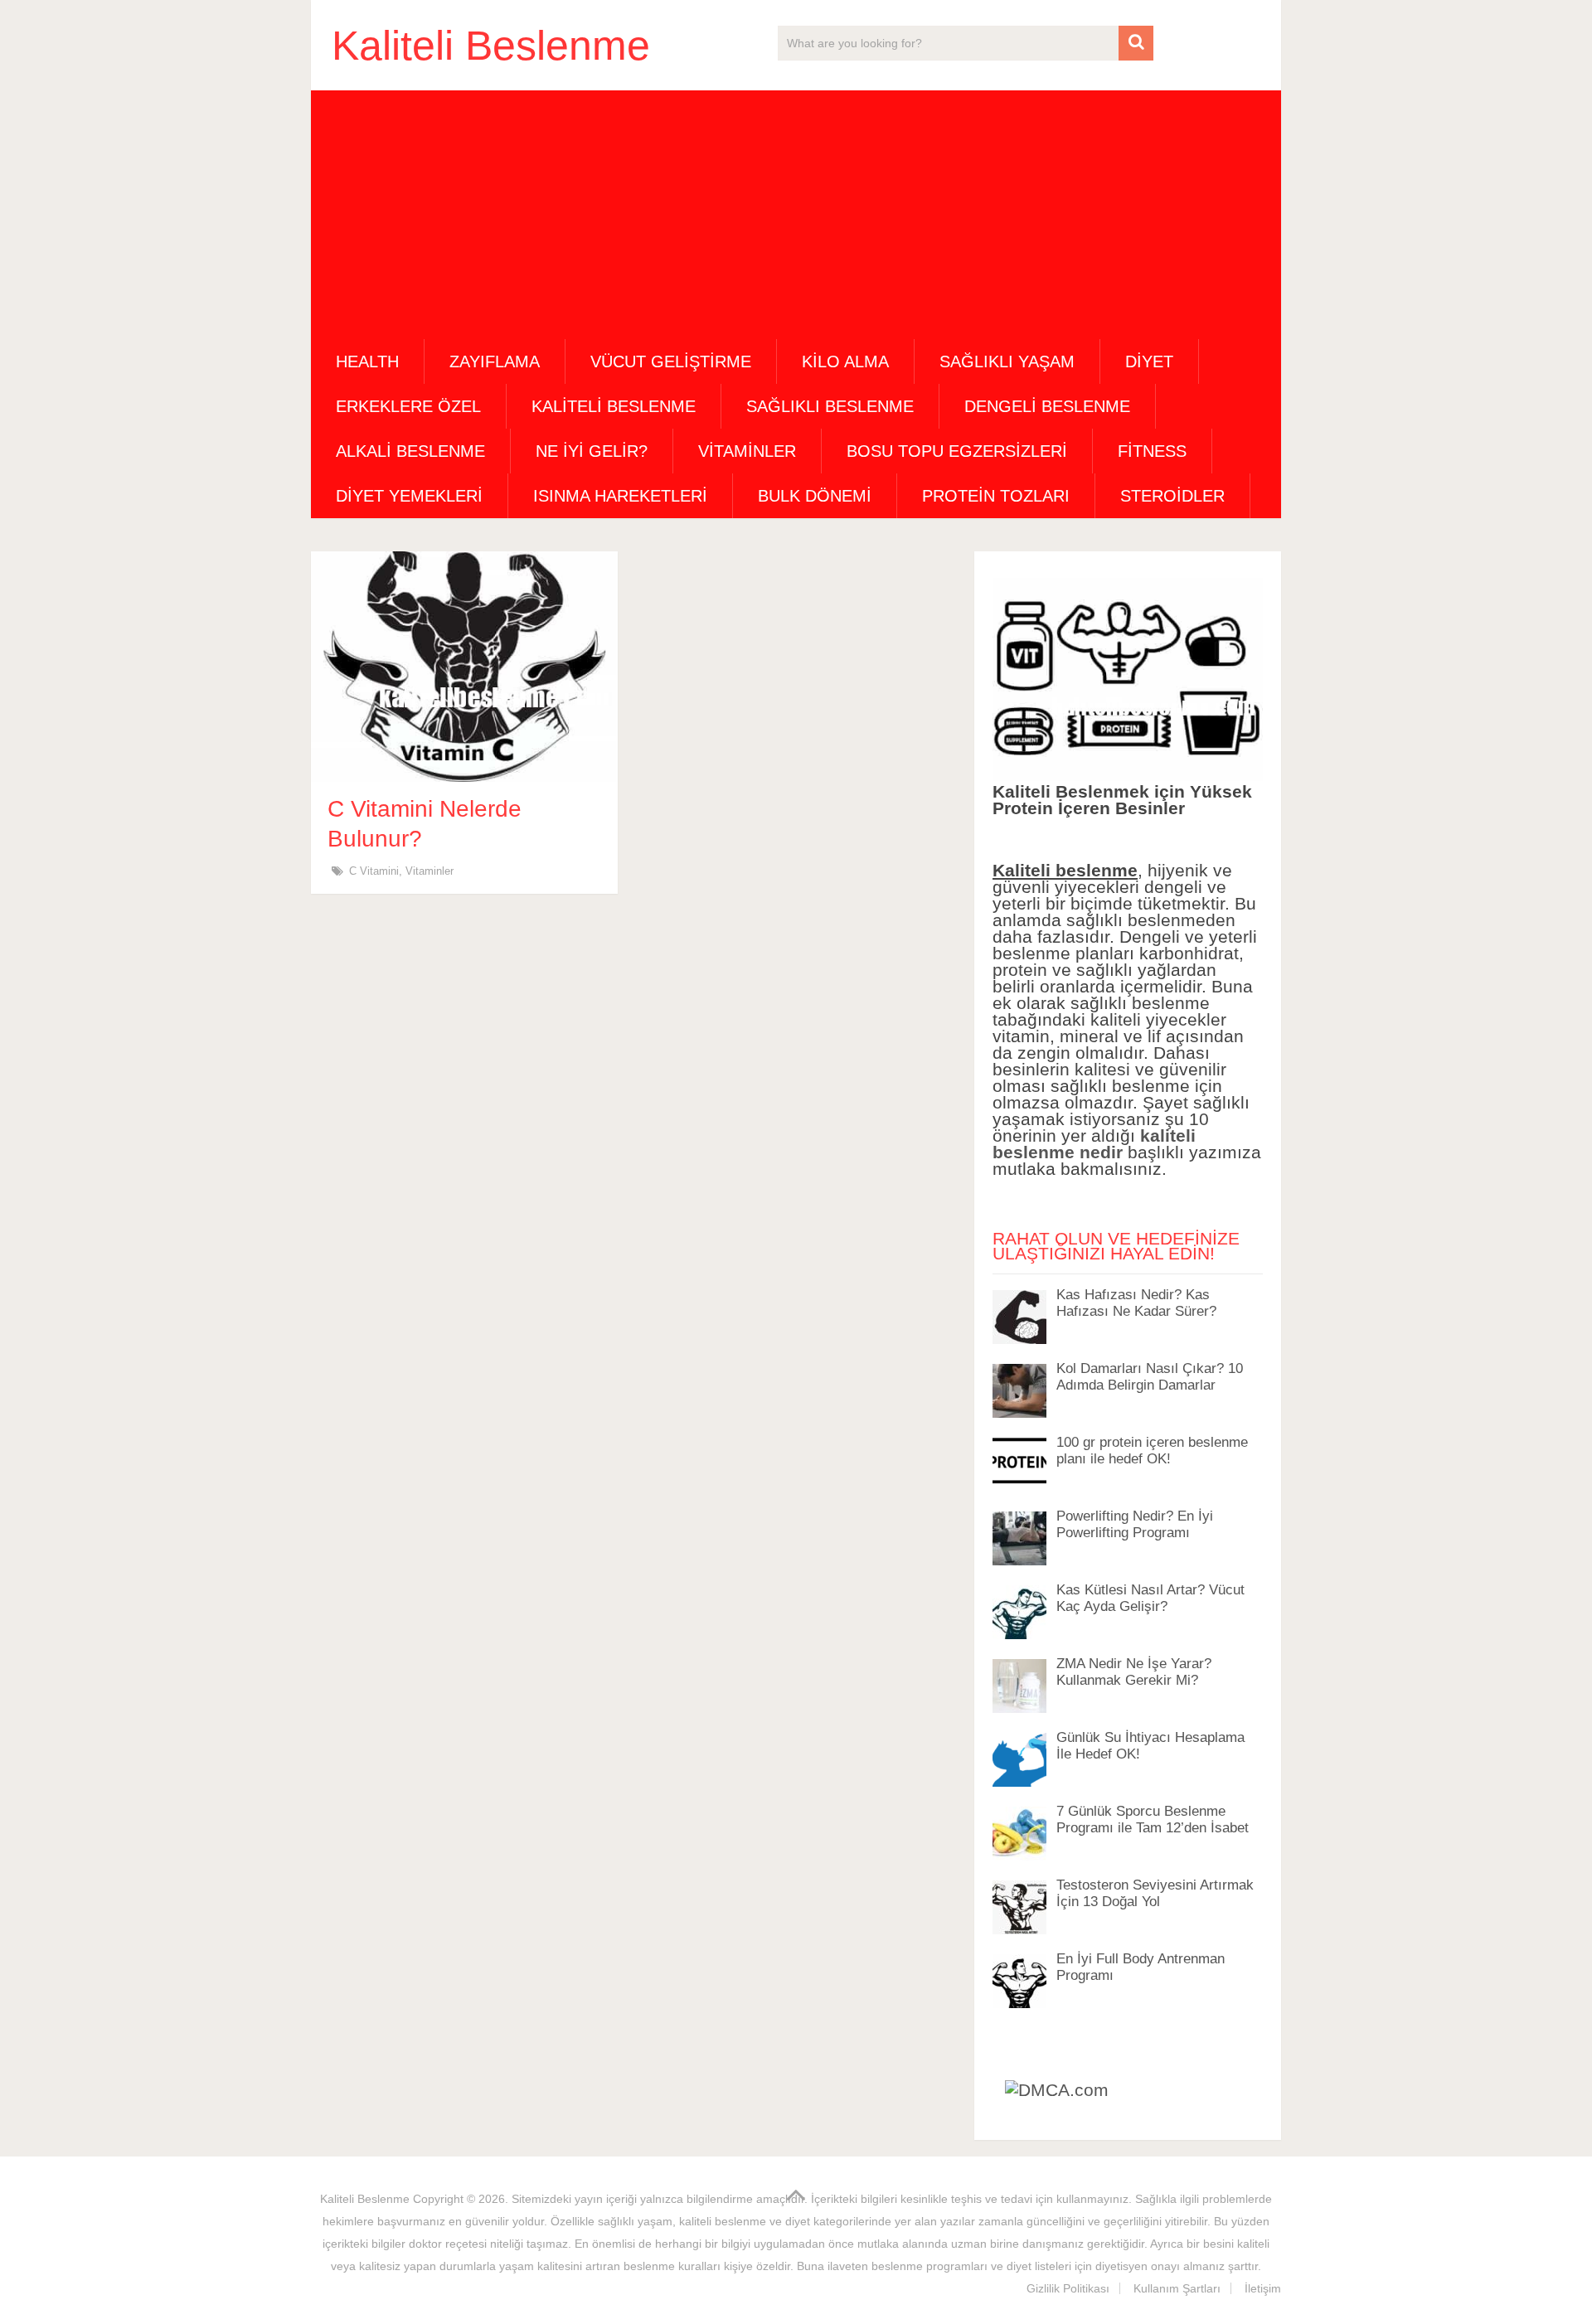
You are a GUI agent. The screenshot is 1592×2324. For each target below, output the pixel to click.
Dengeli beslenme (1047, 406)
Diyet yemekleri (409, 496)
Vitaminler (747, 451)
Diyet (1149, 361)
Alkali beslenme (410, 451)
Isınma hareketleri (620, 496)
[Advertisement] (796, 215)
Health (367, 361)
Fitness (1152, 451)
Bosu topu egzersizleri (957, 451)
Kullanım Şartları (1177, 2288)
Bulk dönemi (815, 496)
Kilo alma (845, 361)
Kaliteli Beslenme (491, 46)
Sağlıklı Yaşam (1007, 361)
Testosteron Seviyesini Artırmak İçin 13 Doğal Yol (1155, 1893)
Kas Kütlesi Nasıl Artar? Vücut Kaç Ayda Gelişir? (1150, 1598)
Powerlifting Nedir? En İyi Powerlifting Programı (1135, 1524)
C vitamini (374, 871)
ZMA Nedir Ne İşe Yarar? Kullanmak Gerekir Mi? (1134, 1672)
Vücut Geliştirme (671, 361)
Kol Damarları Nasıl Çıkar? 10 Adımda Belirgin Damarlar (1150, 1377)
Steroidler (1172, 496)
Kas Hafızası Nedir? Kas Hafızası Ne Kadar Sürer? (1136, 1303)
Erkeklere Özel (408, 406)
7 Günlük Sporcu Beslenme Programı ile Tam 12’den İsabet (1153, 1819)
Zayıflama (495, 361)
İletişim (1263, 2288)
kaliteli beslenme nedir (1094, 1144)
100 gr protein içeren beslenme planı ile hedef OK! (1152, 1451)
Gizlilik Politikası (1068, 2288)
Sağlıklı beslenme (830, 406)
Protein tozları (996, 496)
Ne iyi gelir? (592, 451)
